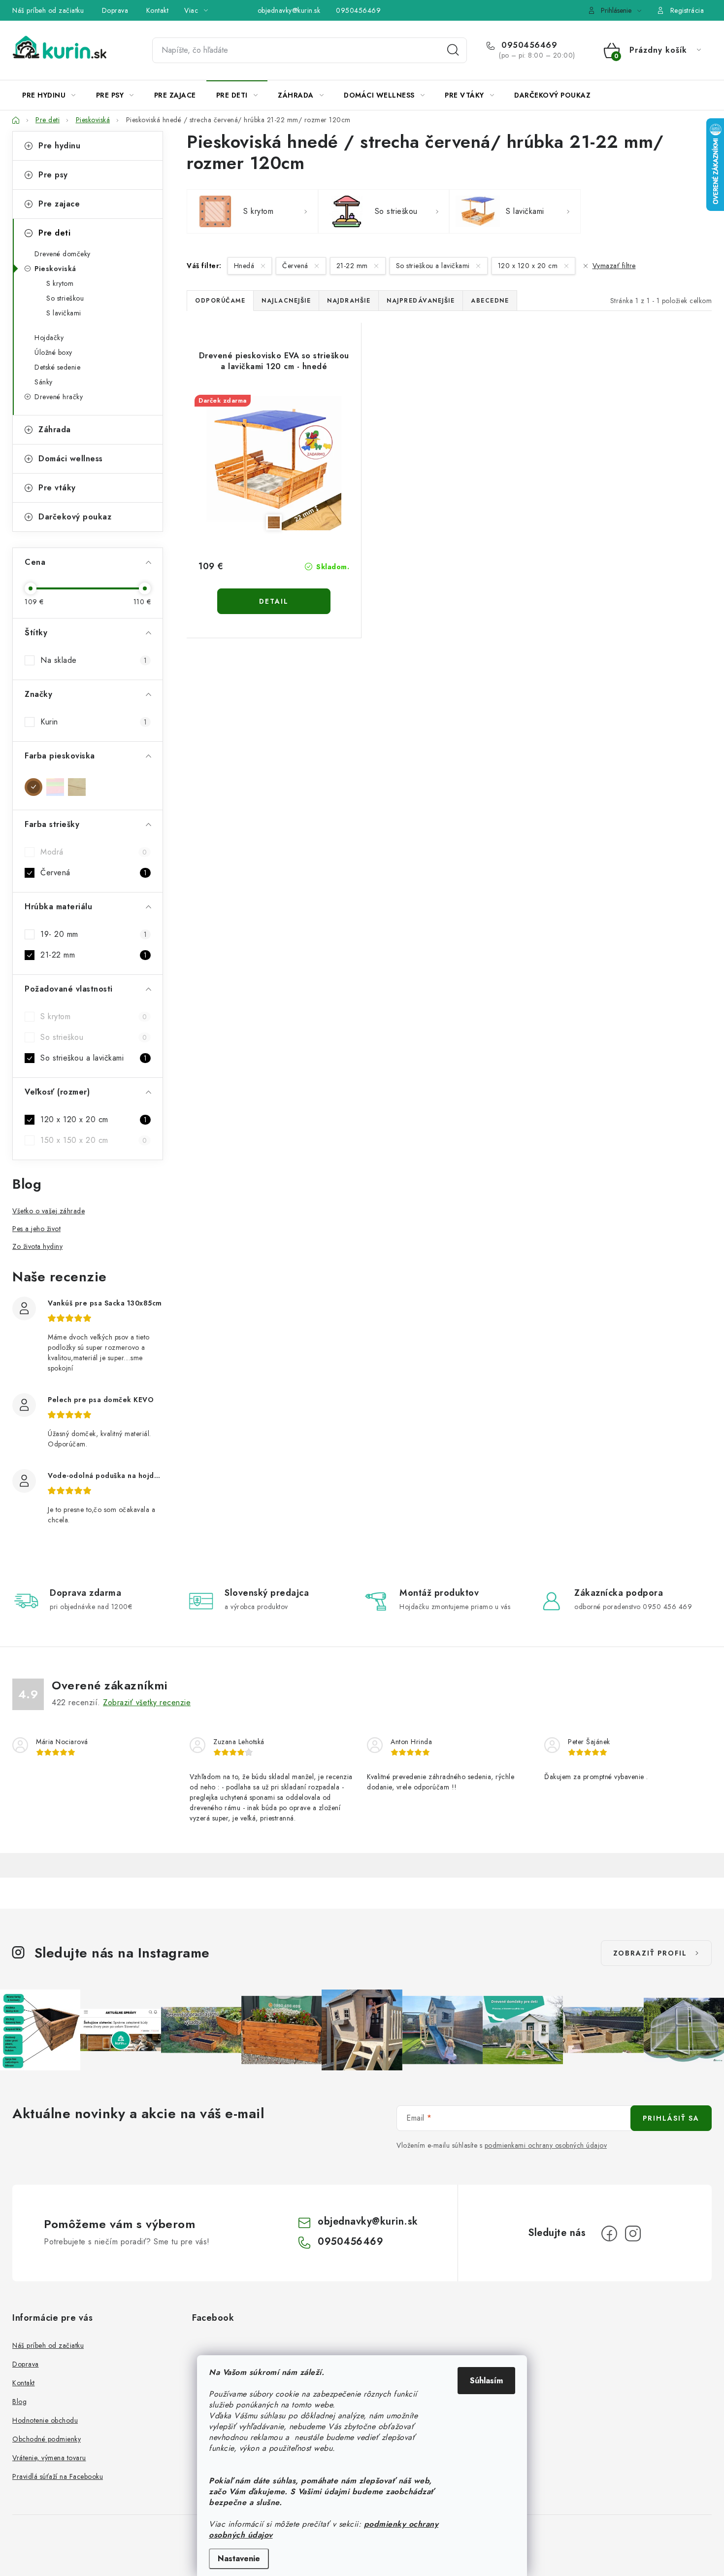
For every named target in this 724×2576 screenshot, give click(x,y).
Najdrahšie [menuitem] (349, 301)
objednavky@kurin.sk (289, 10)
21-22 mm (94, 955)
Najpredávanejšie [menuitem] (421, 301)
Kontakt (158, 10)
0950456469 (358, 10)
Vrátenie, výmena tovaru (49, 2458)
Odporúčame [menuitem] (220, 301)
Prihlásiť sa (671, 2118)
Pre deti (54, 233)
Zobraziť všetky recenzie (147, 1702)
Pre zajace (59, 204)
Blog (19, 2402)
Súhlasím (486, 2381)
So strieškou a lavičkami (94, 1058)
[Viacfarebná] (55, 787)
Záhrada (55, 429)
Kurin (94, 722)
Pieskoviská (55, 269)
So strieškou (65, 298)
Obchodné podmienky (47, 2439)
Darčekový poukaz (75, 517)
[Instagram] (633, 2233)
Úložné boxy (53, 352)
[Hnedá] (33, 787)
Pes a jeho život (36, 1229)
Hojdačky (49, 338)
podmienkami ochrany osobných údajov (546, 2145)
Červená (94, 873)
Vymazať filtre (614, 266)
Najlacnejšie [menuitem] (286, 301)
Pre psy (53, 175)
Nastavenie (239, 2559)
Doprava (115, 10)
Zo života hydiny (37, 1246)
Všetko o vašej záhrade (49, 1211)
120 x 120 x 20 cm (94, 1119)
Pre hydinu (59, 146)
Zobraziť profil (650, 1953)
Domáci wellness (71, 459)
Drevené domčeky (63, 254)
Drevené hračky (59, 397)
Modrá (94, 852)
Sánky (44, 382)
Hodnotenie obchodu (45, 2420)
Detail (274, 601)
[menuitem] (49, 95)
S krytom (60, 283)
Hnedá (245, 266)
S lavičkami (64, 313)
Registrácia (687, 10)
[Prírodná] (77, 787)
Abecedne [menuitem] (490, 301)
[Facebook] (609, 2233)
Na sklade (94, 660)
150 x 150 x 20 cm (94, 1140)
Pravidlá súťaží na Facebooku (58, 2476)
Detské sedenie (57, 367)
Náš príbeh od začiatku (48, 10)
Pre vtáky (57, 488)
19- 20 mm (94, 934)
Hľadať (453, 50)
